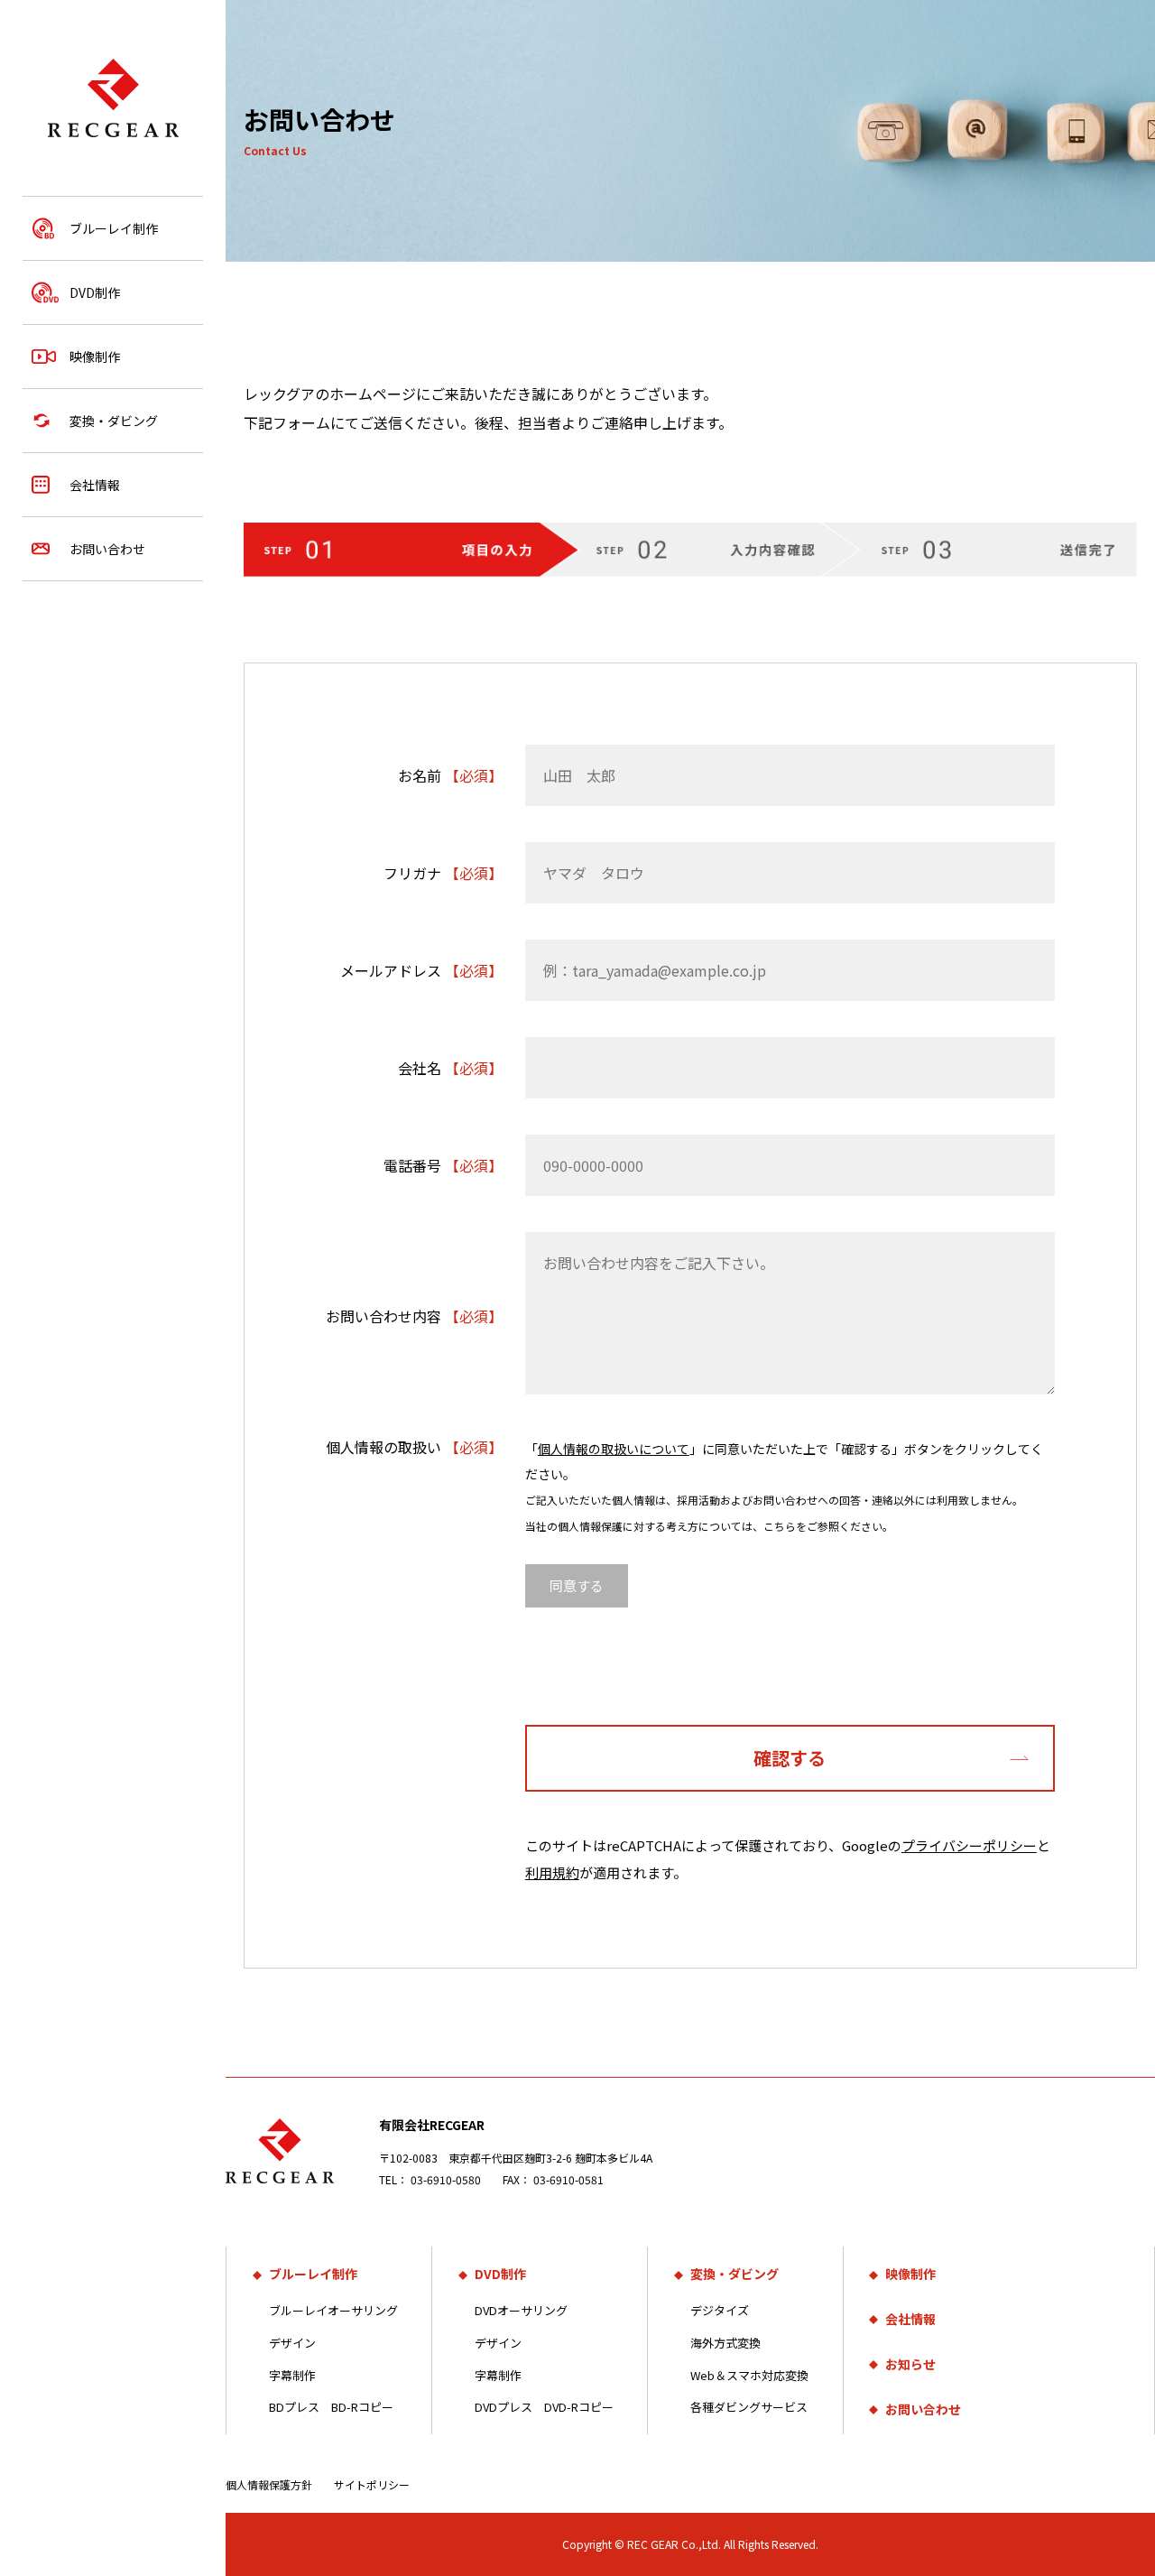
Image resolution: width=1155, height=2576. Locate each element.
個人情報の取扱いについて (614, 1449)
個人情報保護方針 (269, 2484)
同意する (577, 1585)
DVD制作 (95, 292)
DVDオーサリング (521, 2310)
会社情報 (95, 485)
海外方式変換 (725, 2343)
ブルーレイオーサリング (333, 2310)
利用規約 (552, 1872)
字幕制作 (292, 2375)
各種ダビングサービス (749, 2407)
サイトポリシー (372, 2484)
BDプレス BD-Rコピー (331, 2407)
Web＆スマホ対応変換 (749, 2375)
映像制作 (95, 357)
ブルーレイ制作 (114, 228)
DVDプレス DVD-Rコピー (544, 2407)
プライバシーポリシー (969, 1845)
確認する (790, 1758)
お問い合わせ (107, 549)
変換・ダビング (114, 421)
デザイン (292, 2343)
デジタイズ (720, 2310)
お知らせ (910, 2364)
